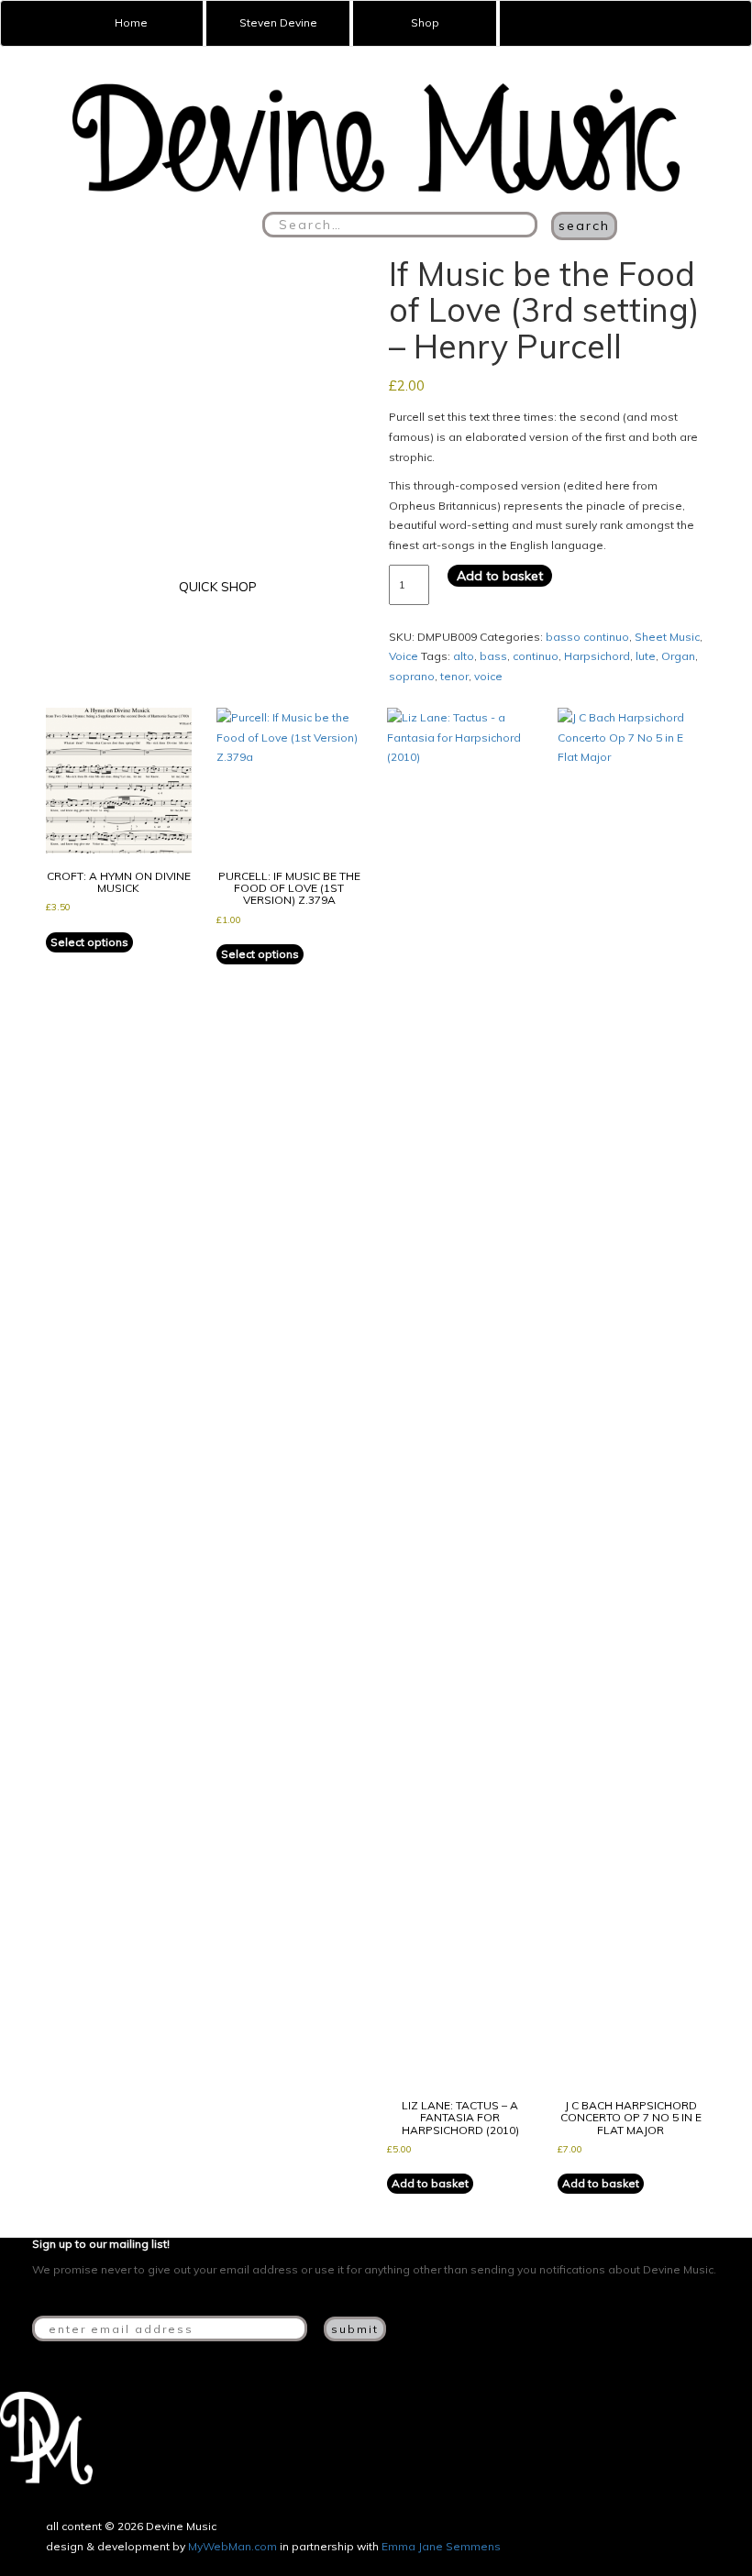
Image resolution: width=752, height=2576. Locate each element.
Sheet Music (667, 637)
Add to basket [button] (430, 2183)
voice (488, 676)
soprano (412, 676)
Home (131, 22)
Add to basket (500, 576)
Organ (678, 656)
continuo (536, 656)
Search (584, 226)
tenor (454, 676)
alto (464, 656)
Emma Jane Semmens (441, 2546)
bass (493, 656)
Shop (425, 22)
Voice (404, 656)
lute (646, 656)
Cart (534, 23)
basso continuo (587, 637)
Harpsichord (597, 656)
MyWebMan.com (232, 2546)
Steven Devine (278, 22)
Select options (89, 942)
